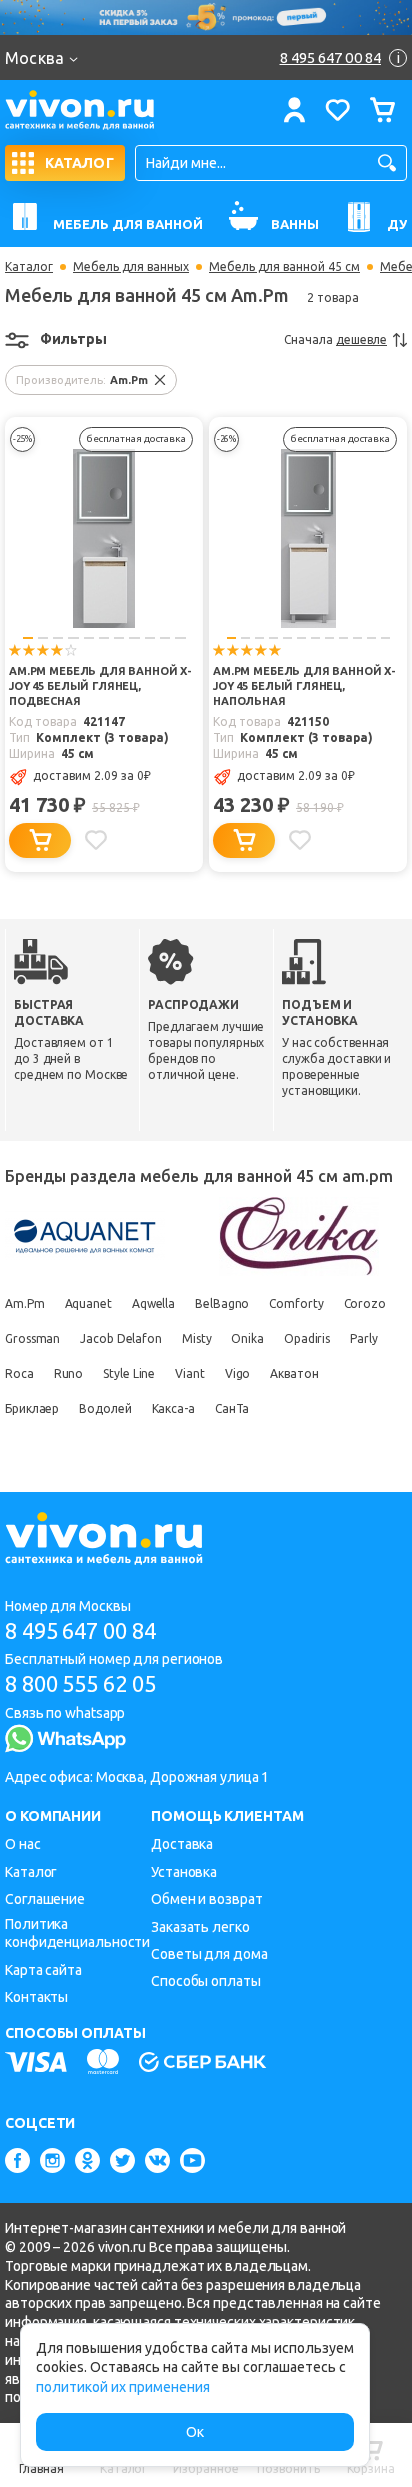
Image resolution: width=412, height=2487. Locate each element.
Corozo (365, 1303)
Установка (184, 1872)
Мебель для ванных (131, 267)
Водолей (105, 1408)
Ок (195, 2432)
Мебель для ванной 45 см (284, 267)
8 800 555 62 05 (80, 1683)
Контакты (36, 1997)
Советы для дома (209, 1954)
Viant (190, 1373)
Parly (364, 1338)
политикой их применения (123, 2387)
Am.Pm (25, 1303)
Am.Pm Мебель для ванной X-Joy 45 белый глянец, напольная (304, 686)
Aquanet (88, 1303)
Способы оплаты (206, 1981)
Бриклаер (32, 1408)
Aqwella (153, 1303)
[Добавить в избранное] (96, 840)
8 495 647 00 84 (80, 1630)
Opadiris (307, 1338)
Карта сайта (43, 1970)
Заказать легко (200, 1927)
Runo (69, 1373)
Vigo (238, 1373)
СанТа (232, 1408)
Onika (247, 1338)
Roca (19, 1373)
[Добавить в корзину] (40, 840)
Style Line (129, 1373)
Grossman (32, 1338)
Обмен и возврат (207, 1899)
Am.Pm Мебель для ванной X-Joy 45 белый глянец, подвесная (100, 686)
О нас (23, 1844)
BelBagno (222, 1303)
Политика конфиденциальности (77, 1933)
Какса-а (173, 1408)
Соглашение (45, 1899)
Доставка (182, 1844)
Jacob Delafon (121, 1338)
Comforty (296, 1303)
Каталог (29, 267)
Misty (197, 1338)
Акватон (294, 1373)
